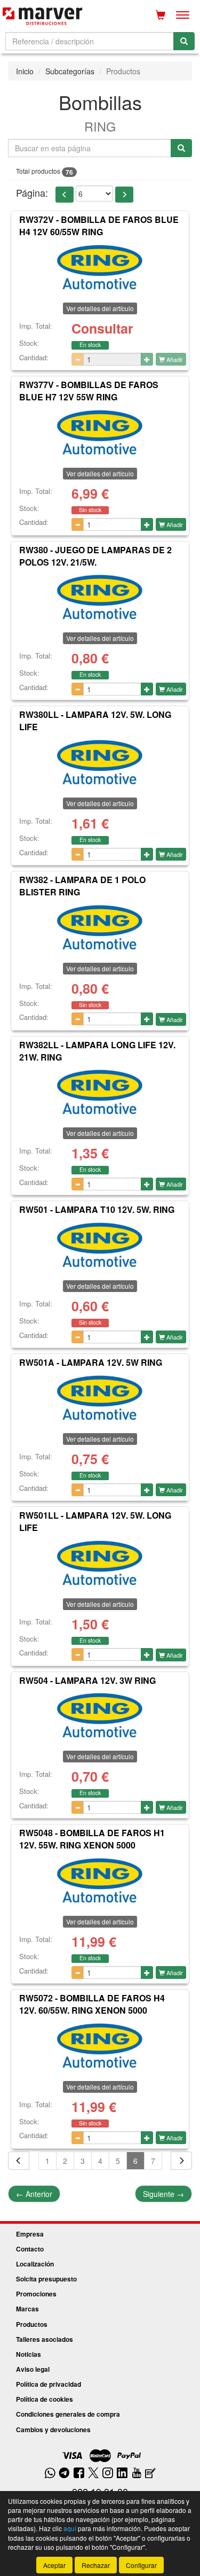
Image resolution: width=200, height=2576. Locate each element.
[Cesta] (161, 15)
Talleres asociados (45, 2339)
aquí (70, 2528)
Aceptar (54, 2565)
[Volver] (19, 2161)
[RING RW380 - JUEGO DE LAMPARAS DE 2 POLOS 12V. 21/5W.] (100, 598)
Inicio (25, 71)
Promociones (36, 2294)
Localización (35, 2264)
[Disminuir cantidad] (78, 359)
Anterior (34, 2194)
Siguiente (163, 2194)
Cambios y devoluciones (53, 2430)
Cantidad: (34, 358)
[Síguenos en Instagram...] (108, 2474)
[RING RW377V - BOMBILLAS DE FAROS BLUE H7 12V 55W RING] (100, 433)
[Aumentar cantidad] (147, 359)
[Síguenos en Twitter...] (93, 2474)
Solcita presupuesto (46, 2279)
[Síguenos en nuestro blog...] (150, 2474)
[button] (65, 195)
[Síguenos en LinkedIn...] (122, 2474)
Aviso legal (33, 2369)
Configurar (141, 2565)
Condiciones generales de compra (68, 2414)
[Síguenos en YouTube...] (137, 2474)
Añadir (174, 359)
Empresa (30, 2234)
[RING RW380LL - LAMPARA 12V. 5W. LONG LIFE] (100, 763)
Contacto (30, 2249)
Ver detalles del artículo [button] (100, 308)
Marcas (27, 2309)
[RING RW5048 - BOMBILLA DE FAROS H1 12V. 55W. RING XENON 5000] (100, 1881)
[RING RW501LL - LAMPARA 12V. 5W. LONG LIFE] (100, 1564)
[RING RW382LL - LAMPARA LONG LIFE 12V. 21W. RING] (100, 1093)
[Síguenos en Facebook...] (79, 2474)
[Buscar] (184, 41)
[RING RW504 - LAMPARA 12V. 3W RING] (100, 1716)
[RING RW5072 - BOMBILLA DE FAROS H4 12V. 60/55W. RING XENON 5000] (100, 2046)
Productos (32, 2324)
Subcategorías (70, 71)
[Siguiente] (181, 2161)
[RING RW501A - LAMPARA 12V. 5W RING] (100, 1398)
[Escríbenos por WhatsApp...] (50, 2474)
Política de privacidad (49, 2384)
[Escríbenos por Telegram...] (64, 2474)
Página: (32, 193)
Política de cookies (45, 2399)
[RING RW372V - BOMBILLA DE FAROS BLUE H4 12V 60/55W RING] (100, 268)
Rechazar (96, 2565)
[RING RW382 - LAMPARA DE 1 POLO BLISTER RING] (100, 928)
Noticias (29, 2354)
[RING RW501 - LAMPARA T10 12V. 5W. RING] (100, 1246)
